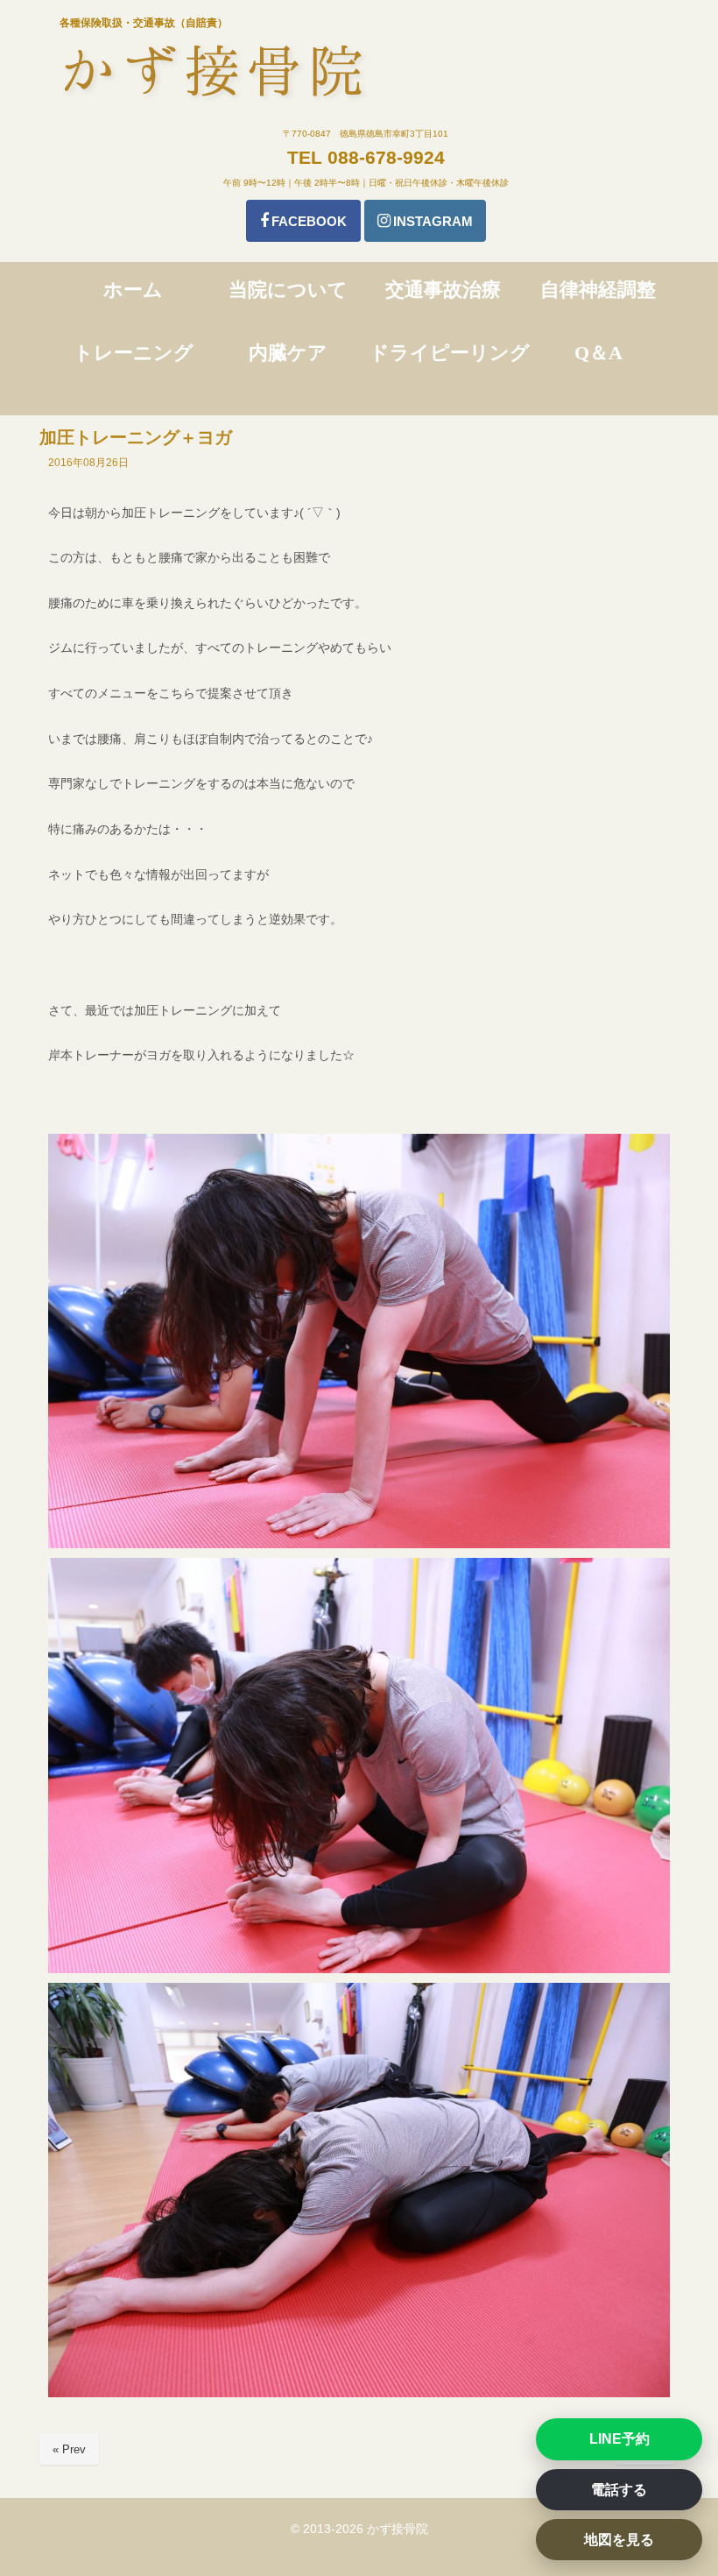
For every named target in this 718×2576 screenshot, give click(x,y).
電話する (619, 2490)
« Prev (69, 2449)
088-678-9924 (386, 157)
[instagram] (425, 221)
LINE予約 (619, 2439)
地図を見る (619, 2540)
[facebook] (303, 221)
